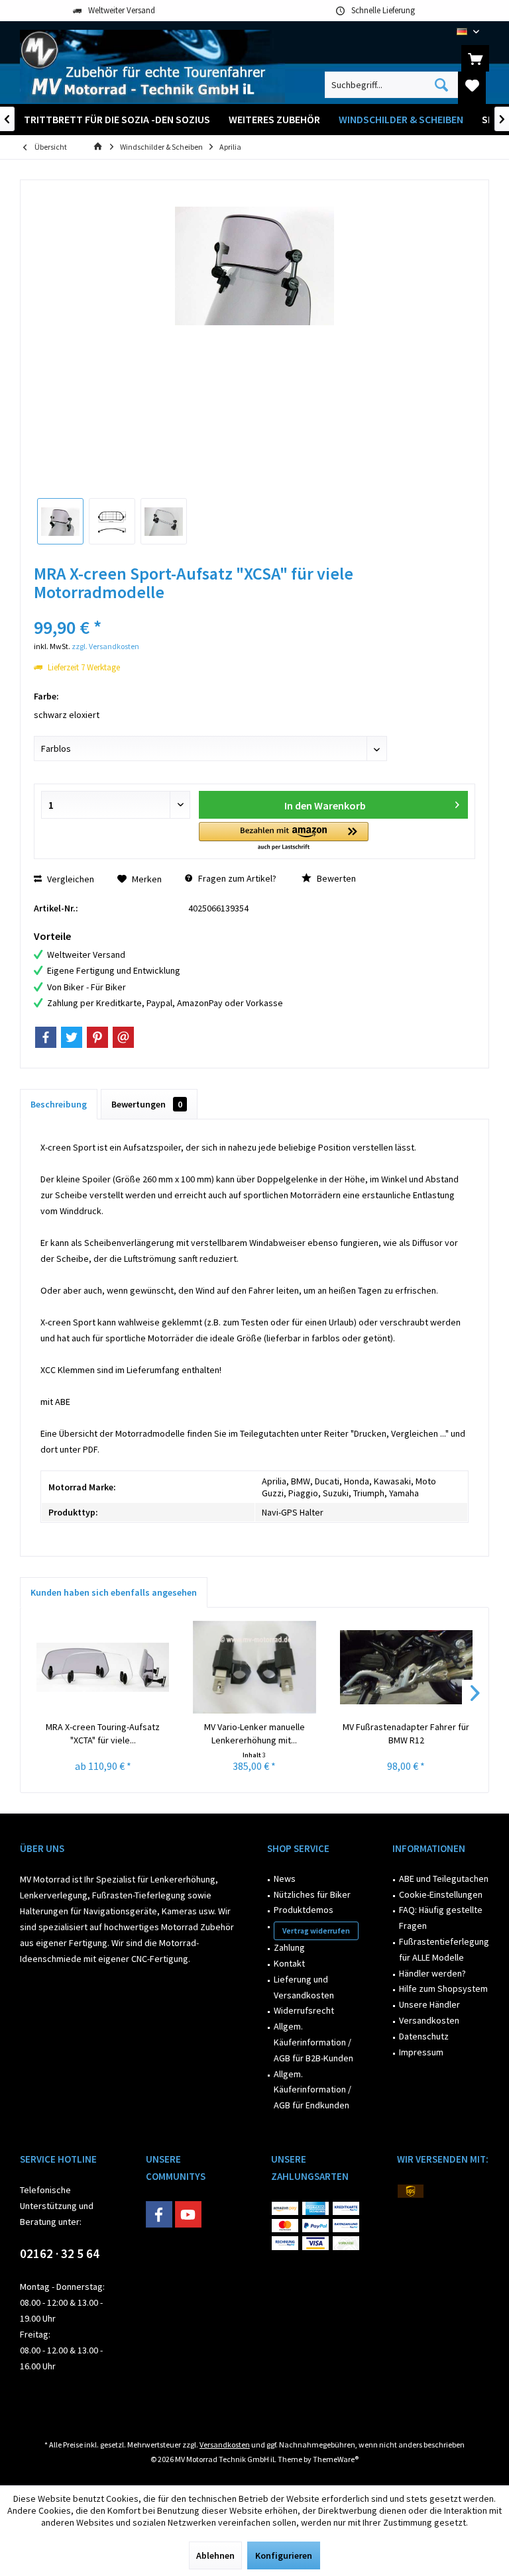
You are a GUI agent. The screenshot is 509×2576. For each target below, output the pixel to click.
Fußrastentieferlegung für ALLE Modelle (444, 1949)
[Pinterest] (97, 1037)
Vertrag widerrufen (316, 1931)
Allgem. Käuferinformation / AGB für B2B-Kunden (313, 2042)
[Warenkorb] (475, 58)
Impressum (421, 2052)
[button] (284, 837)
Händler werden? (432, 1973)
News (285, 1879)
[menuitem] (475, 58)
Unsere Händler (429, 2004)
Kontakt (289, 1963)
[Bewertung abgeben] (254, 610)
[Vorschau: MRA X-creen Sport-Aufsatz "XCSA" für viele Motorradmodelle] (60, 521)
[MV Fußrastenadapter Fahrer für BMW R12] (406, 1667)
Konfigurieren (284, 2555)
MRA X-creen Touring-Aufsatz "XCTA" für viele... (103, 1733)
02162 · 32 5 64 (60, 2253)
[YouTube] (188, 2214)
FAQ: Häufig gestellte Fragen (441, 1918)
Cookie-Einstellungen (441, 1894)
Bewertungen (147, 1104)
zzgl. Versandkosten (105, 646)
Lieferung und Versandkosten (304, 1987)
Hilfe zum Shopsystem (443, 1988)
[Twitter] (72, 1037)
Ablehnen (215, 2555)
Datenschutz (424, 2036)
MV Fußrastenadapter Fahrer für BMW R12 (406, 1733)
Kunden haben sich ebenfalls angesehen (114, 1592)
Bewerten (335, 878)
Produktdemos (304, 1910)
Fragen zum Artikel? (236, 878)
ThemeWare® (336, 2459)
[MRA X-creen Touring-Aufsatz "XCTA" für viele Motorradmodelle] (103, 1667)
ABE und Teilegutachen (444, 1879)
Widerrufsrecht (304, 2010)
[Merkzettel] (472, 85)
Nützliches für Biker (312, 1894)
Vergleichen (70, 879)
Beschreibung (59, 1104)
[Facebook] (46, 1037)
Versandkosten (429, 2020)
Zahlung (289, 1947)
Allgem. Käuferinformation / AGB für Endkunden (312, 2090)
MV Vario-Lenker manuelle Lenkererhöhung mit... (254, 1733)
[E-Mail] (123, 1037)
